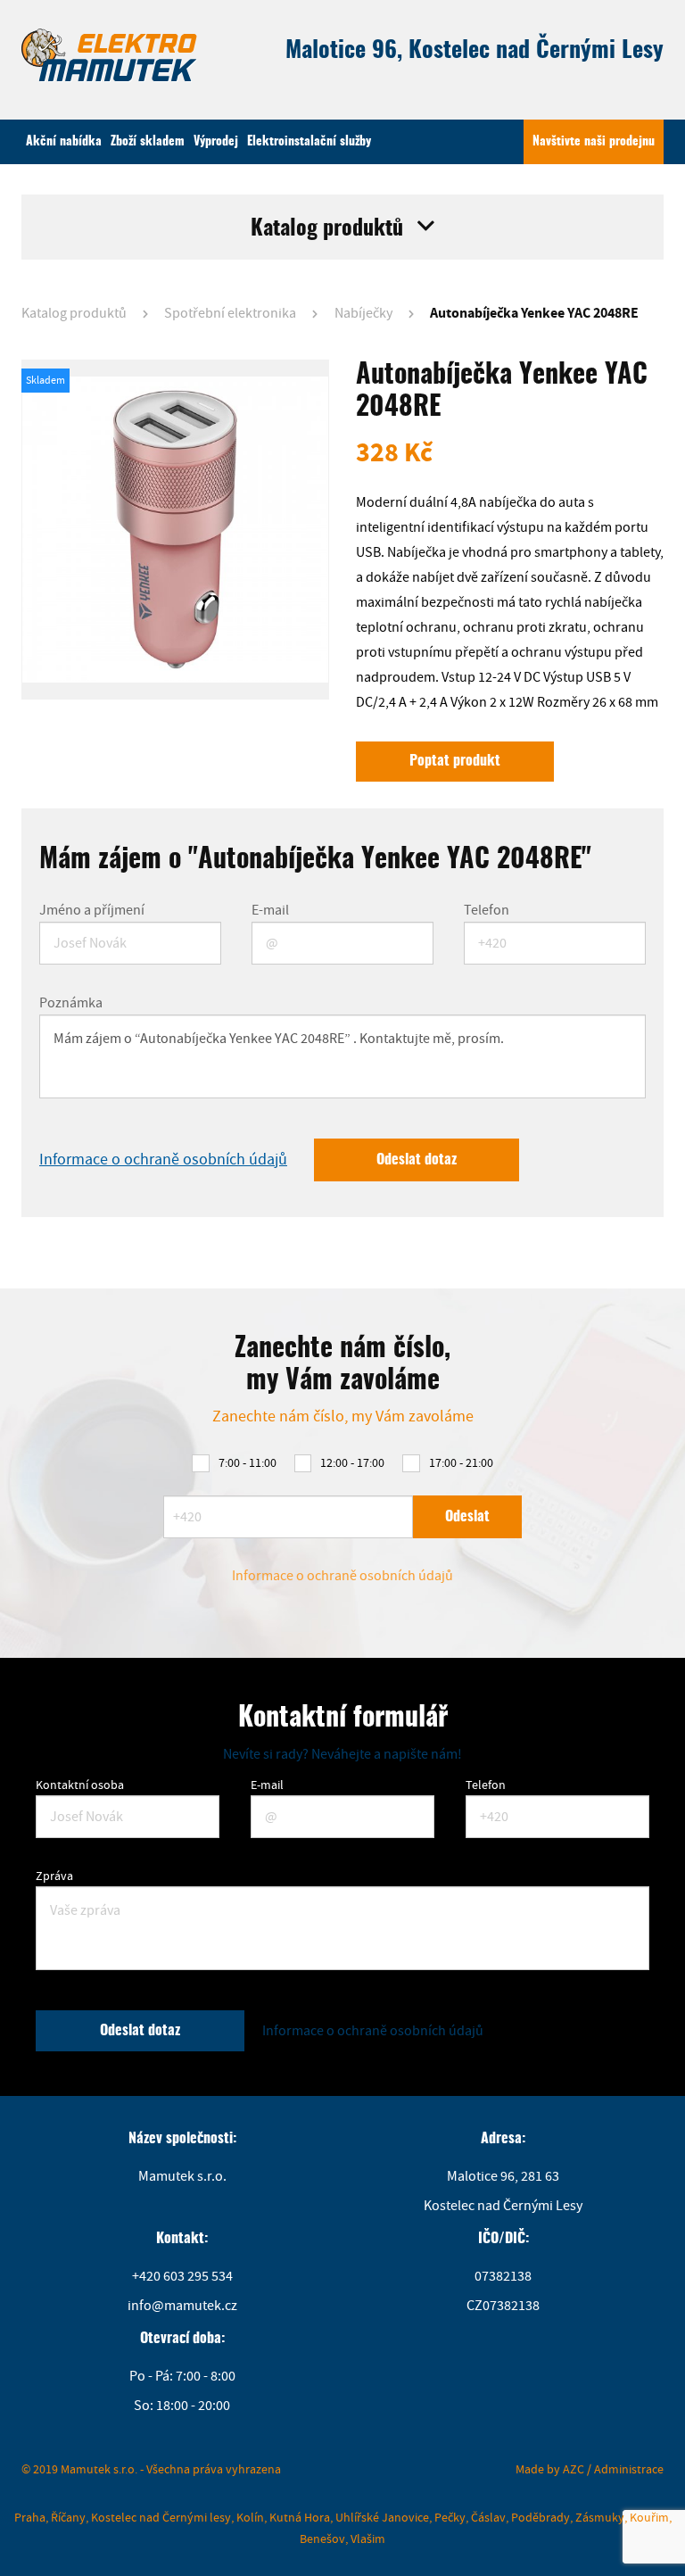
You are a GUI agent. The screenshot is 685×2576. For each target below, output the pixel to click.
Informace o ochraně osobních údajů (163, 1160)
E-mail (270, 910)
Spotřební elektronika (230, 313)
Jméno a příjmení (92, 910)
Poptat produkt (455, 761)
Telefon (487, 910)
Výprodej (216, 142)
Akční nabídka (64, 142)
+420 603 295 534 (182, 2276)
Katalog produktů (74, 313)
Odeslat (467, 1517)
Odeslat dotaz (417, 1160)
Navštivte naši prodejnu (594, 142)
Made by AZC (550, 2469)
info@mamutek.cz (182, 2306)
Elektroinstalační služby (309, 142)
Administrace (629, 2469)
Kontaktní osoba (80, 1785)
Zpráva (54, 1876)
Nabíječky (363, 313)
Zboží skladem (148, 142)
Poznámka (71, 1003)
